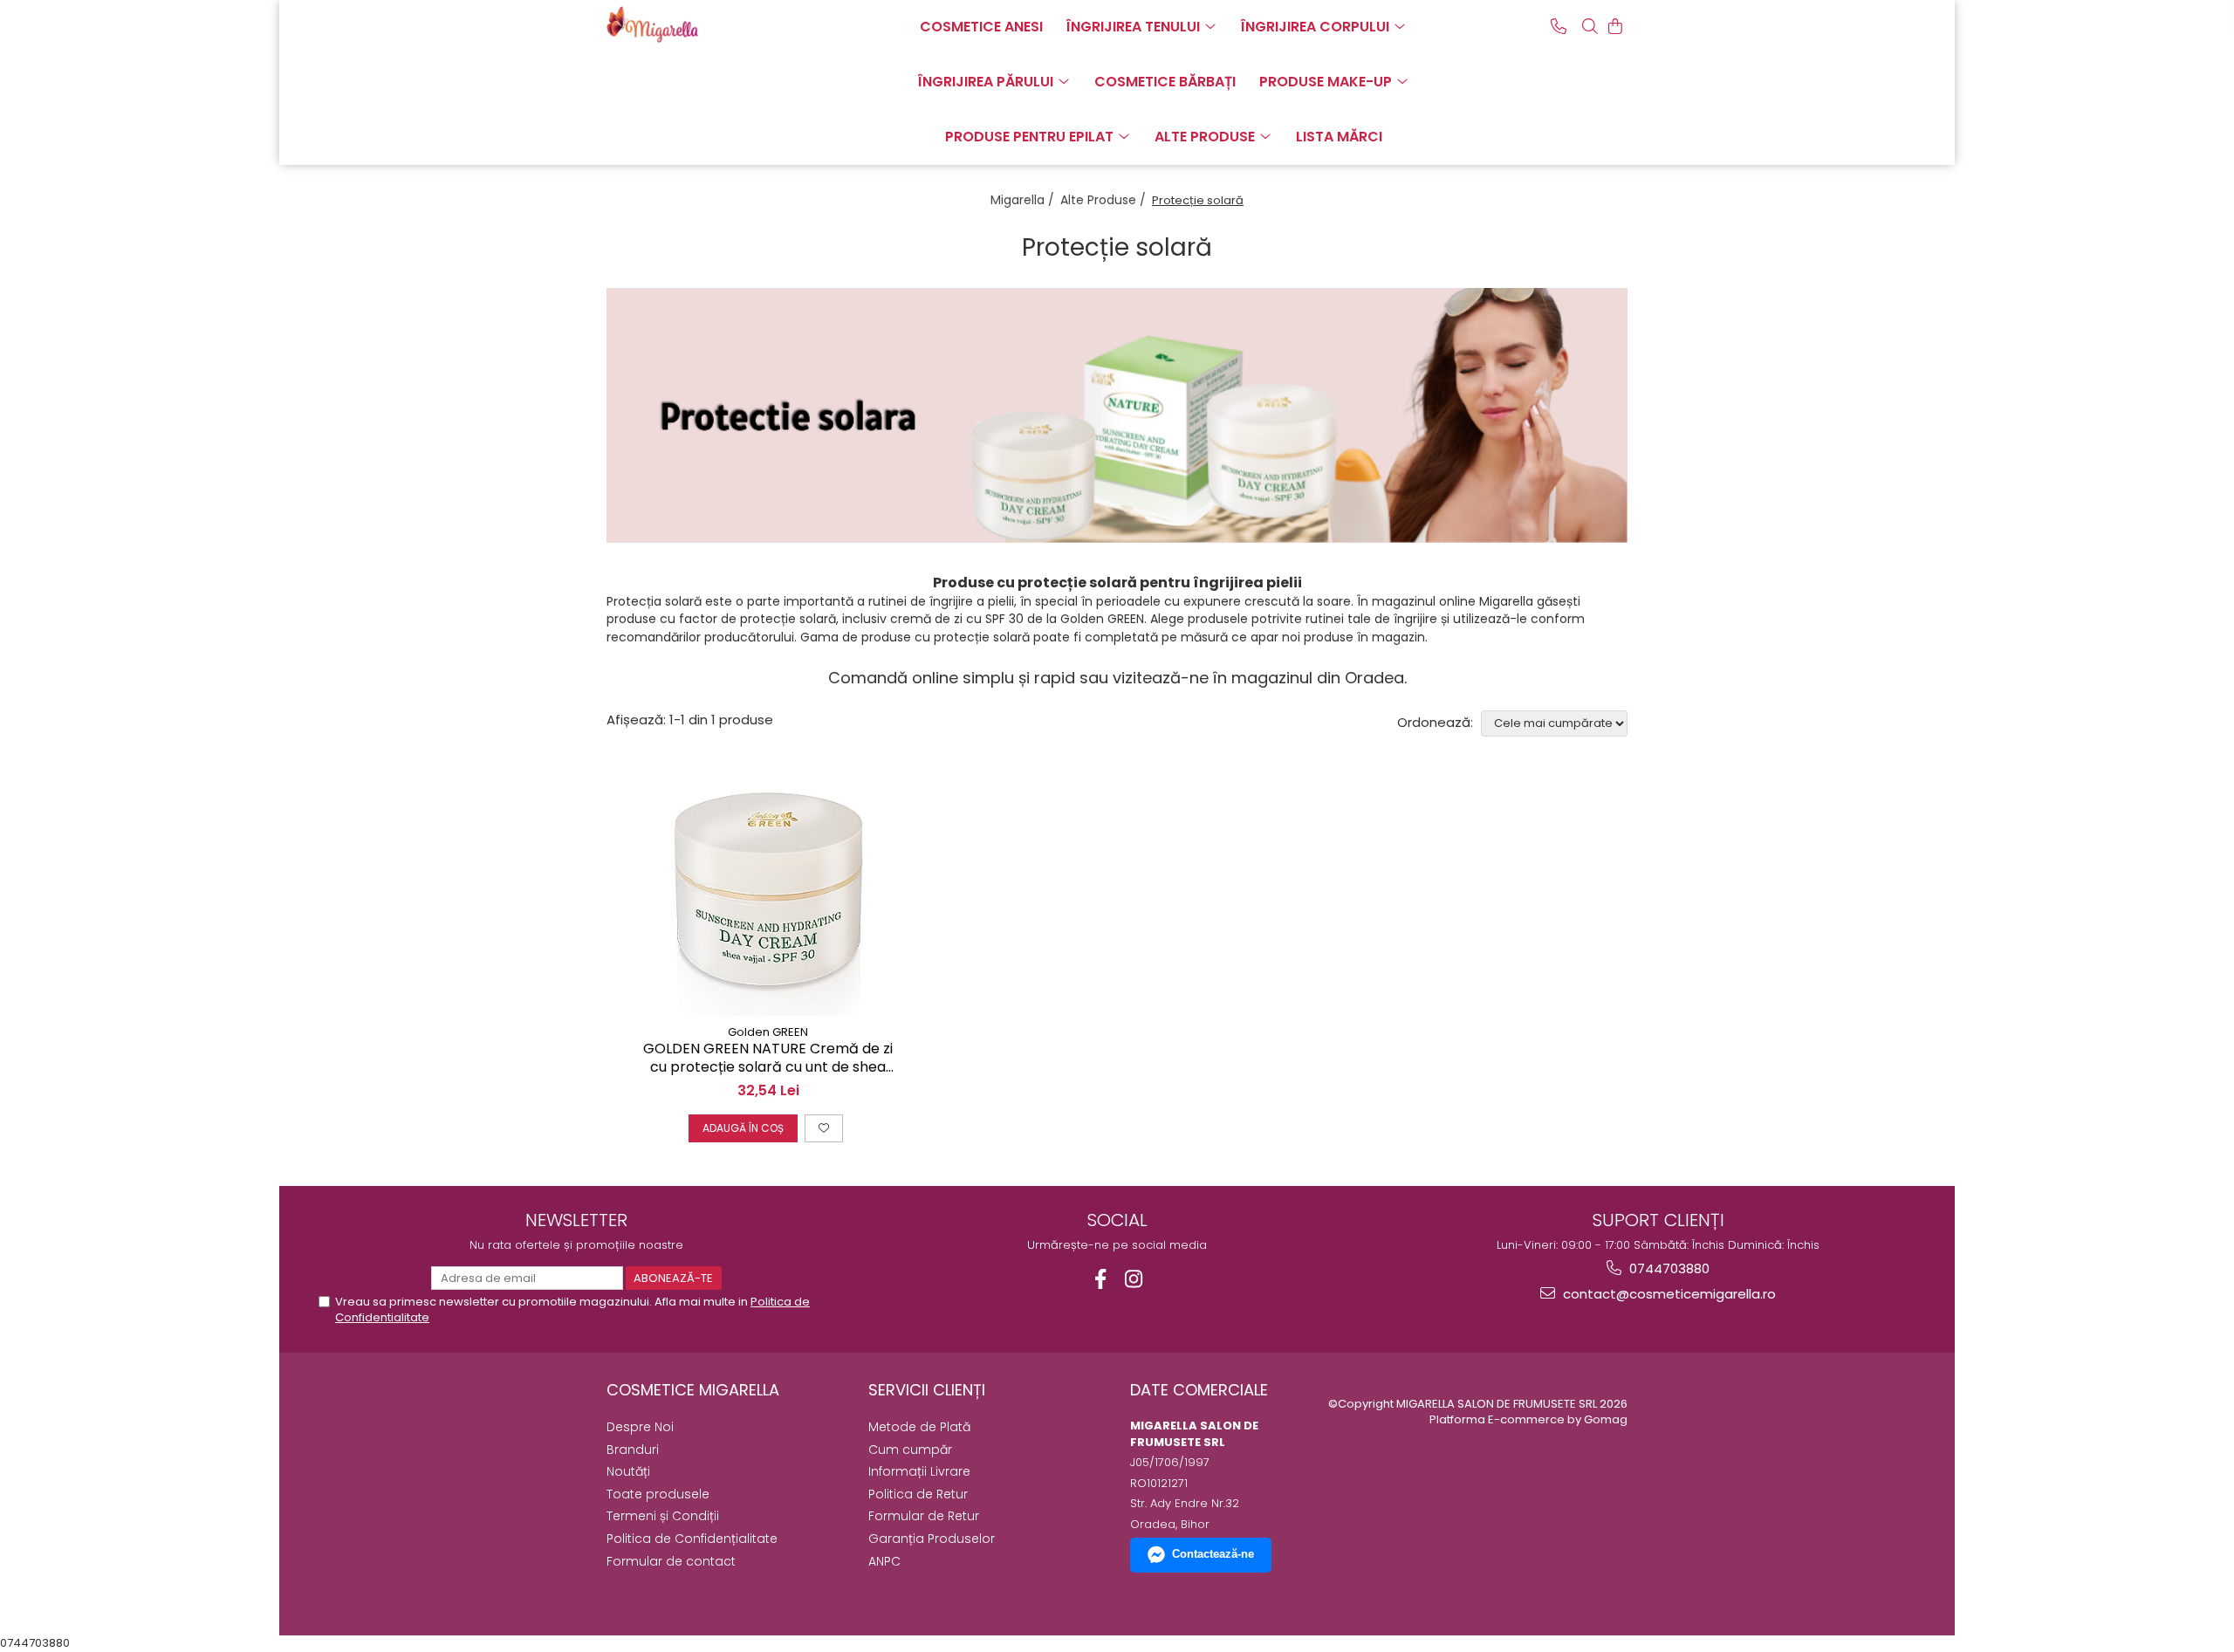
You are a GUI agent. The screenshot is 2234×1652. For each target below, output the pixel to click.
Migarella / (1024, 200)
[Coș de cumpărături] (1615, 26)
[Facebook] (1101, 1279)
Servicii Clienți (927, 1390)
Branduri (633, 1450)
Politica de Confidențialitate (692, 1539)
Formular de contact (671, 1561)
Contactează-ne (1213, 1554)
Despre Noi (640, 1427)
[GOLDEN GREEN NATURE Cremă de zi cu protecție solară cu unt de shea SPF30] (768, 885)
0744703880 (1668, 1268)
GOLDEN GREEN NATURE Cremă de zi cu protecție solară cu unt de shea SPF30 (768, 1059)
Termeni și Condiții (663, 1516)
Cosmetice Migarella (693, 1390)
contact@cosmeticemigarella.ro (1668, 1294)
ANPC (884, 1561)
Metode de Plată (919, 1427)
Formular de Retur (924, 1516)
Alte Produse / (1105, 200)
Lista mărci (1339, 137)
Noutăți (628, 1471)
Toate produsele (658, 1494)
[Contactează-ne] (1559, 26)
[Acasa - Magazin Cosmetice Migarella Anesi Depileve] (694, 24)
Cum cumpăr (910, 1450)
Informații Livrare (919, 1471)
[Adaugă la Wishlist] (824, 1128)
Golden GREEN (768, 1032)
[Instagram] (1134, 1279)
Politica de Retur (918, 1494)
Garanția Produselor (932, 1539)
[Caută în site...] (1590, 26)
